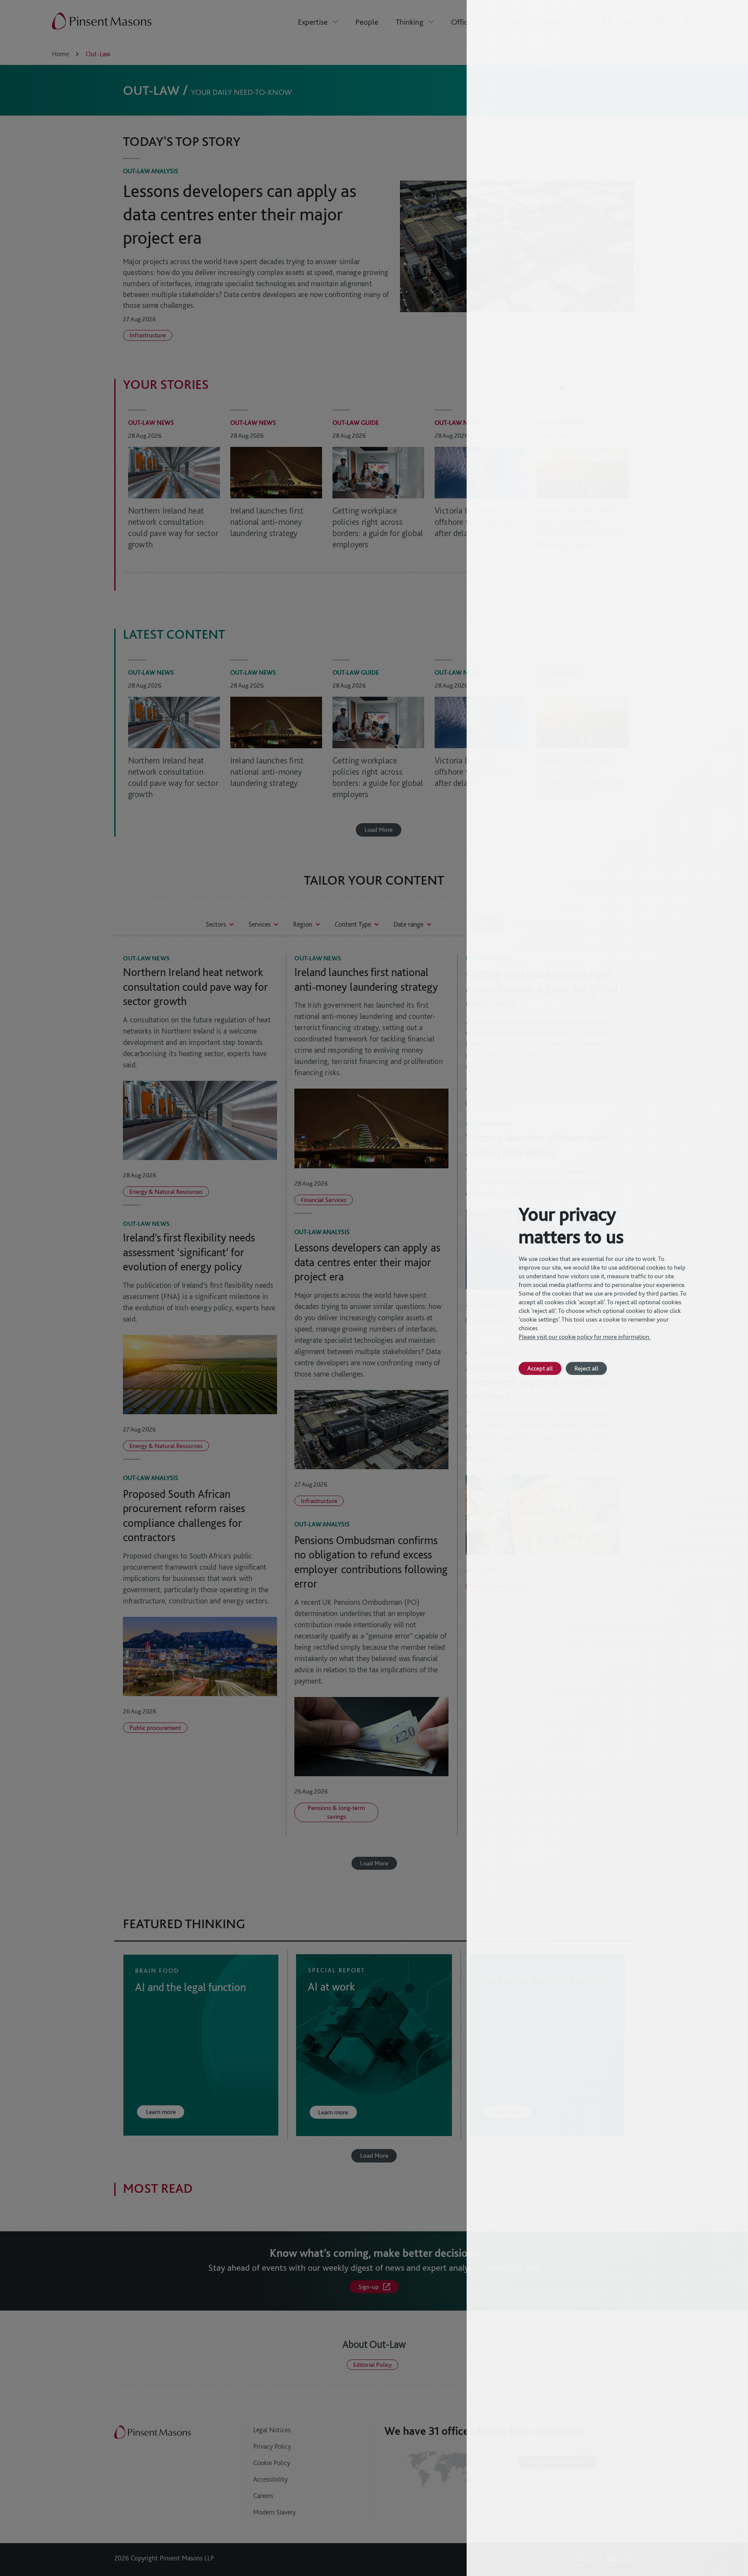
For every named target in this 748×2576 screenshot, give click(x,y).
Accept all (540, 1368)
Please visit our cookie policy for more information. (585, 1337)
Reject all (586, 1368)
